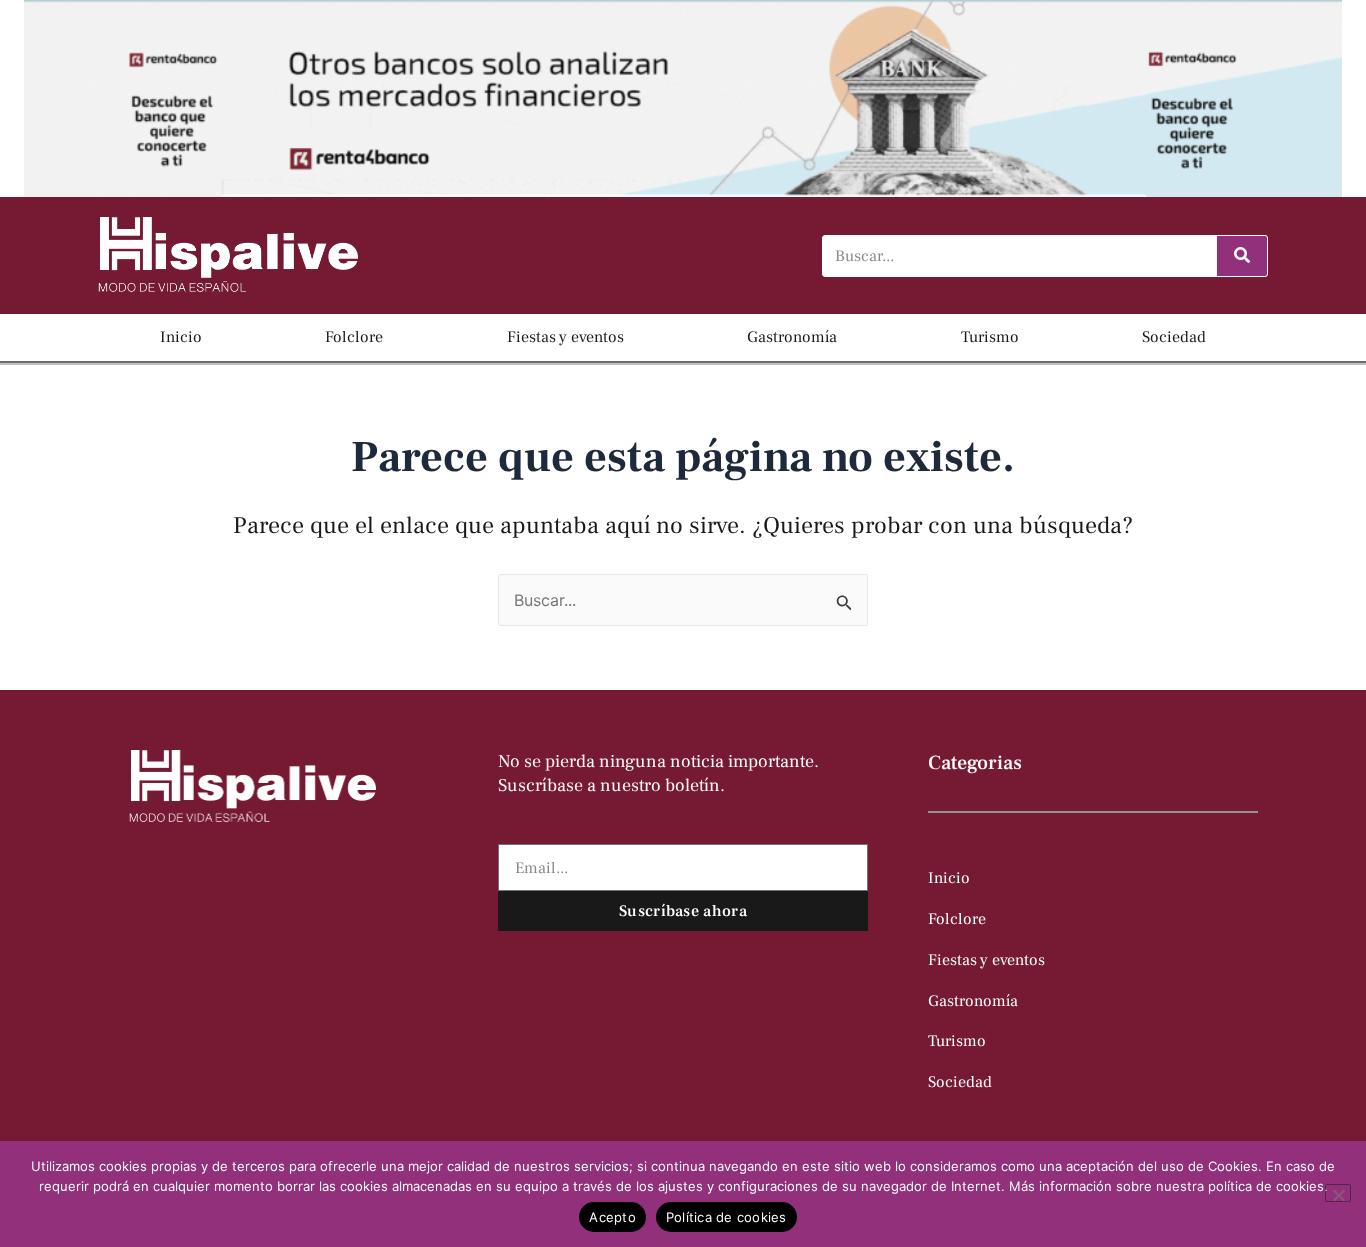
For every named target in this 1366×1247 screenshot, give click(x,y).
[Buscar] (1242, 256)
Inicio (181, 337)
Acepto (612, 1217)
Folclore (354, 337)
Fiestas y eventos (565, 337)
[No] (1338, 1193)
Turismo (990, 337)
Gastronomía (792, 337)
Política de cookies (726, 1217)
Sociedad (1174, 337)
